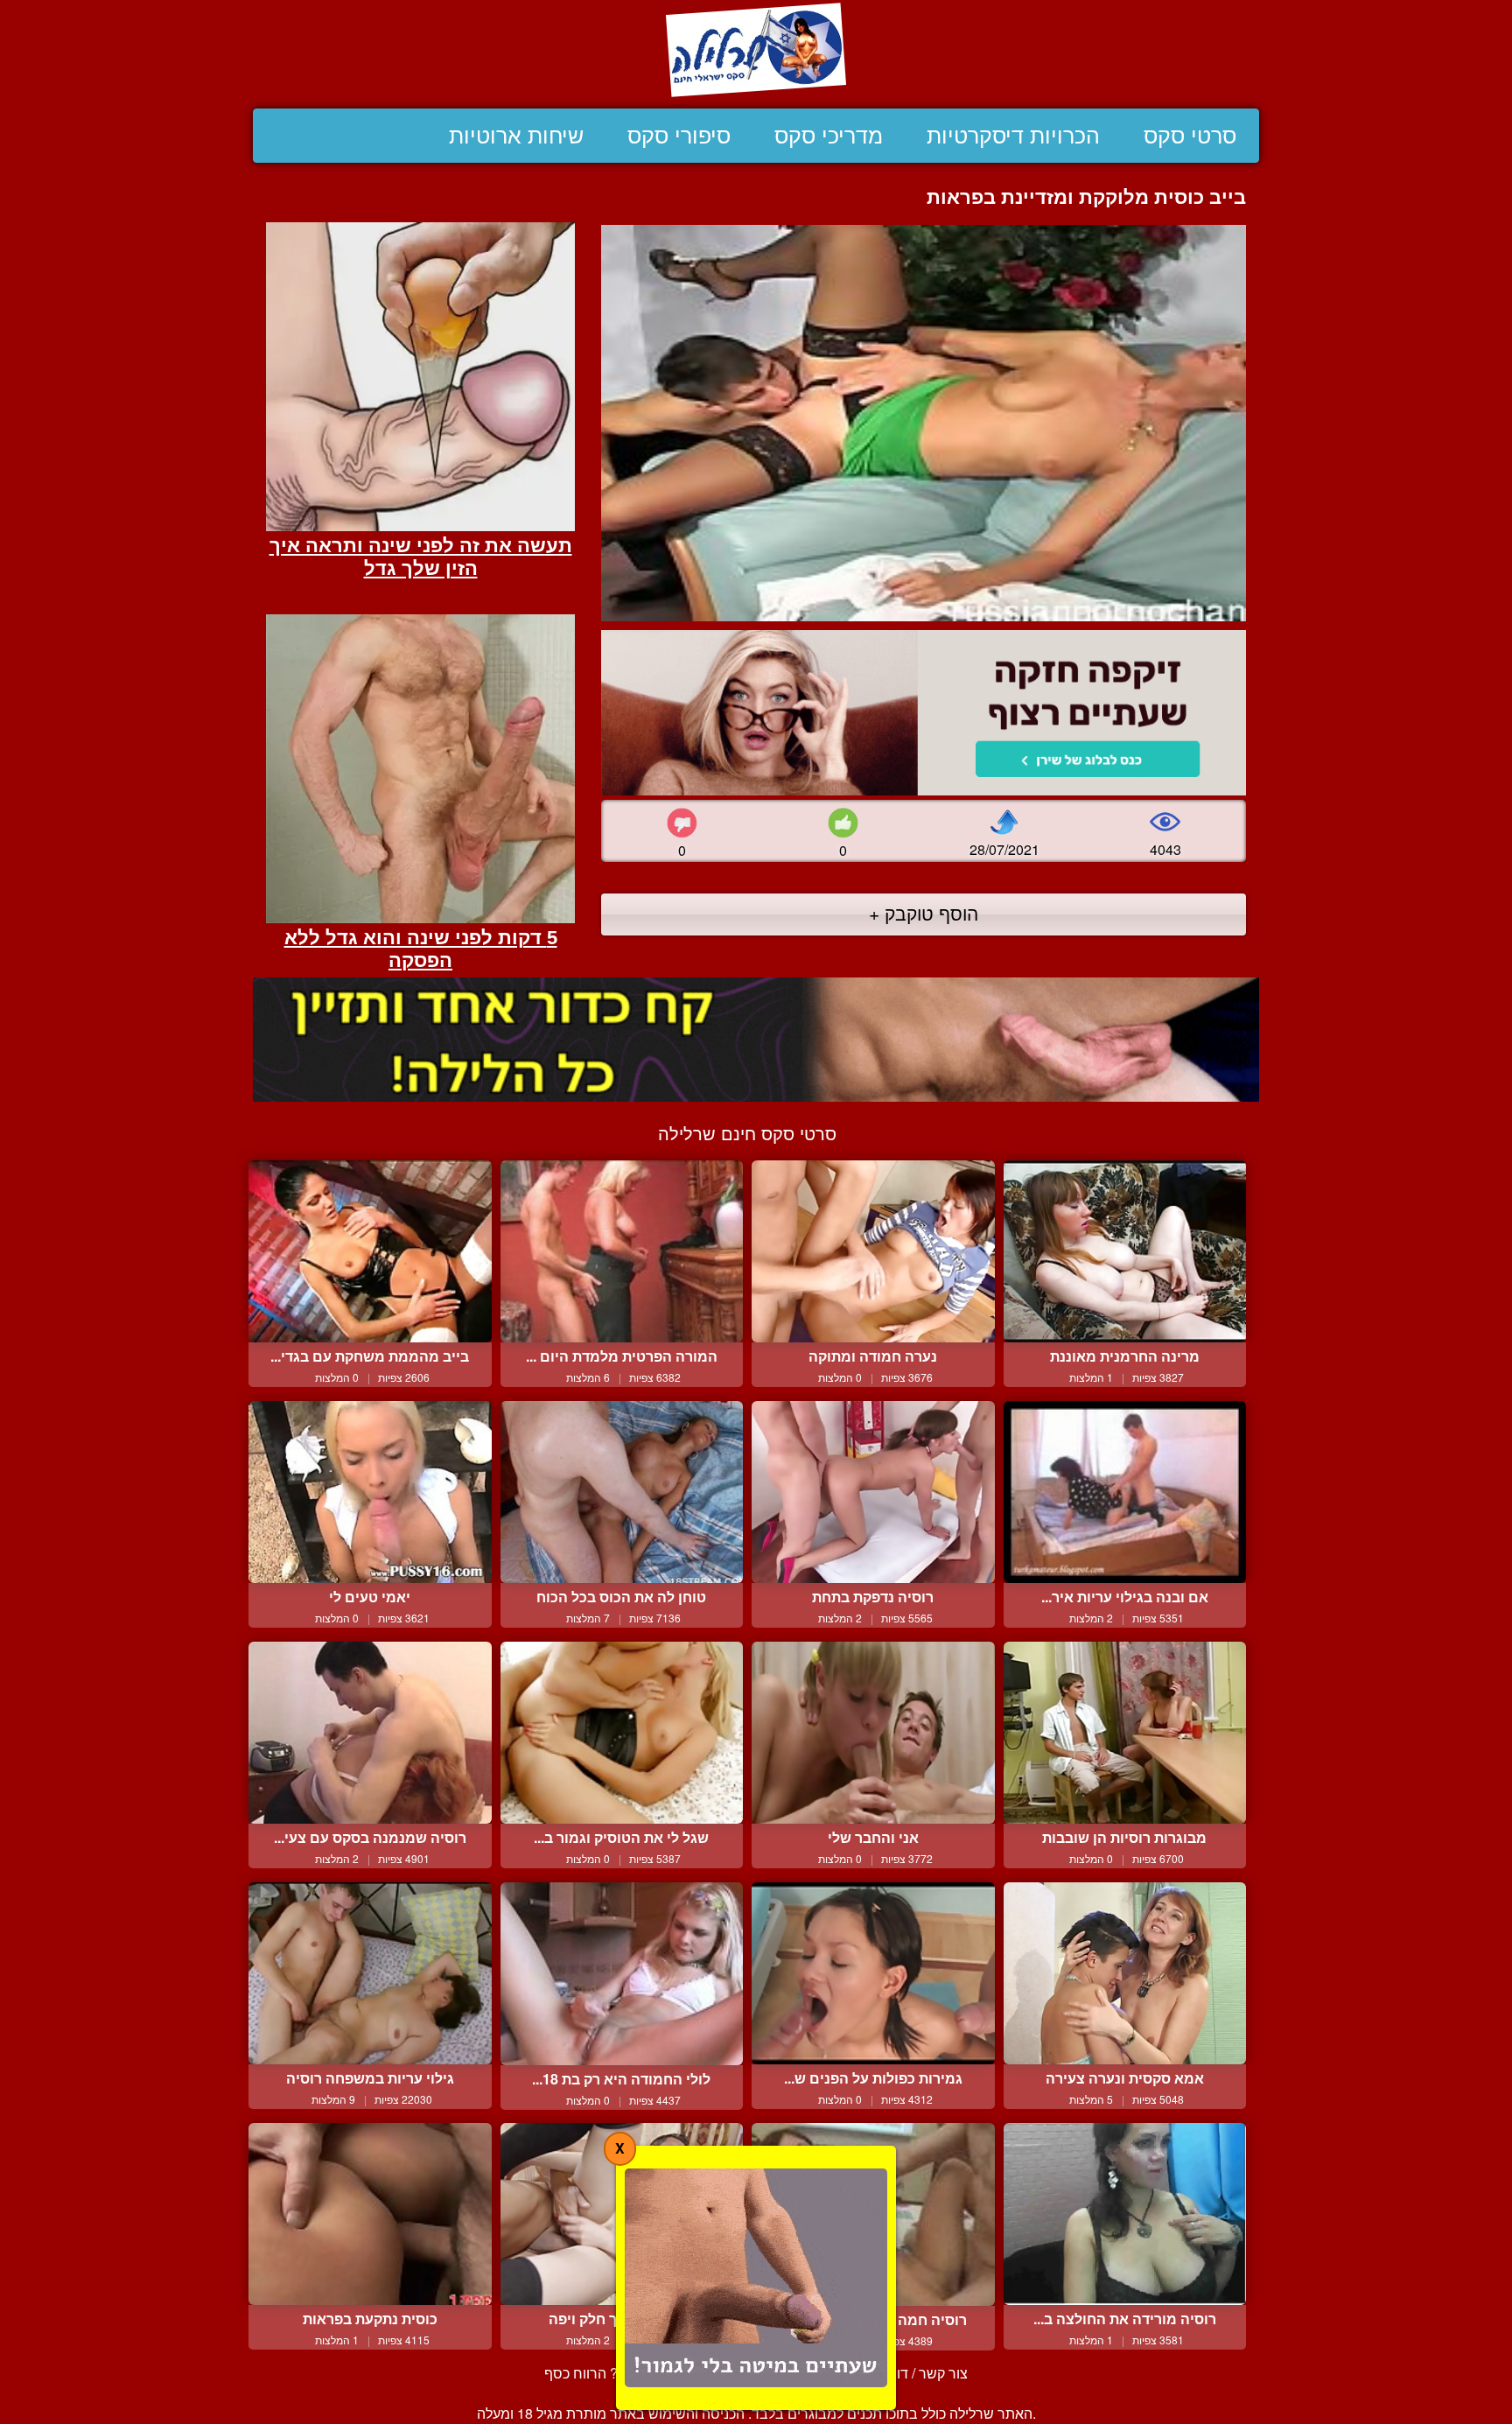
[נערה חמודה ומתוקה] (873, 1251)
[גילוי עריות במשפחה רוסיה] (370, 1973)
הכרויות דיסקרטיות (1013, 136)
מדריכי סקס (829, 136)
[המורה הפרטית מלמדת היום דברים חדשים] (622, 1251)
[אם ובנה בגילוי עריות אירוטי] (1125, 1492)
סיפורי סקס (679, 136)
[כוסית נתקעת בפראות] (370, 2214)
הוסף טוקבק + (924, 913)
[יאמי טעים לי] (370, 1492)
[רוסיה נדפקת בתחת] (873, 1492)
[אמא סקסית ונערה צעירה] (1125, 1973)
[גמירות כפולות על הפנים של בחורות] (873, 1973)
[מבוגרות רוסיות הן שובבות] (1125, 1733)
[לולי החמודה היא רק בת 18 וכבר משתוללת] (622, 1974)
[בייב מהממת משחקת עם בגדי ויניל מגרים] (370, 1251)
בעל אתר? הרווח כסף (608, 2373)
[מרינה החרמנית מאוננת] (1125, 1251)
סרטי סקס (1190, 136)
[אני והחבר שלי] (873, 1733)
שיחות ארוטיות (516, 136)
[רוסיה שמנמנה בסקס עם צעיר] (370, 1733)
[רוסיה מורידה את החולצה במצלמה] (1125, 2214)
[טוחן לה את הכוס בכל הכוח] (622, 1492)
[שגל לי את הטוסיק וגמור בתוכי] (622, 1733)
